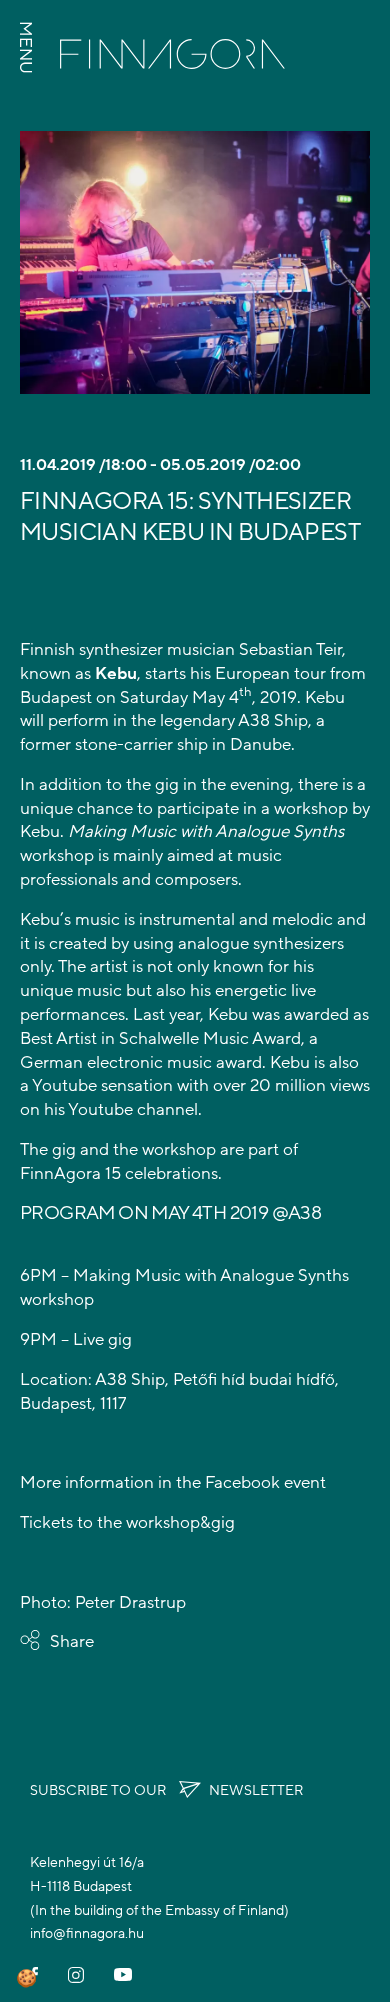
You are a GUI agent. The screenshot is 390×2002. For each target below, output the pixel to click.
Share (72, 1641)
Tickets (46, 1522)
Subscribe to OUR (166, 1790)
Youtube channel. (135, 1109)
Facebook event (265, 1482)
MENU (25, 47)
